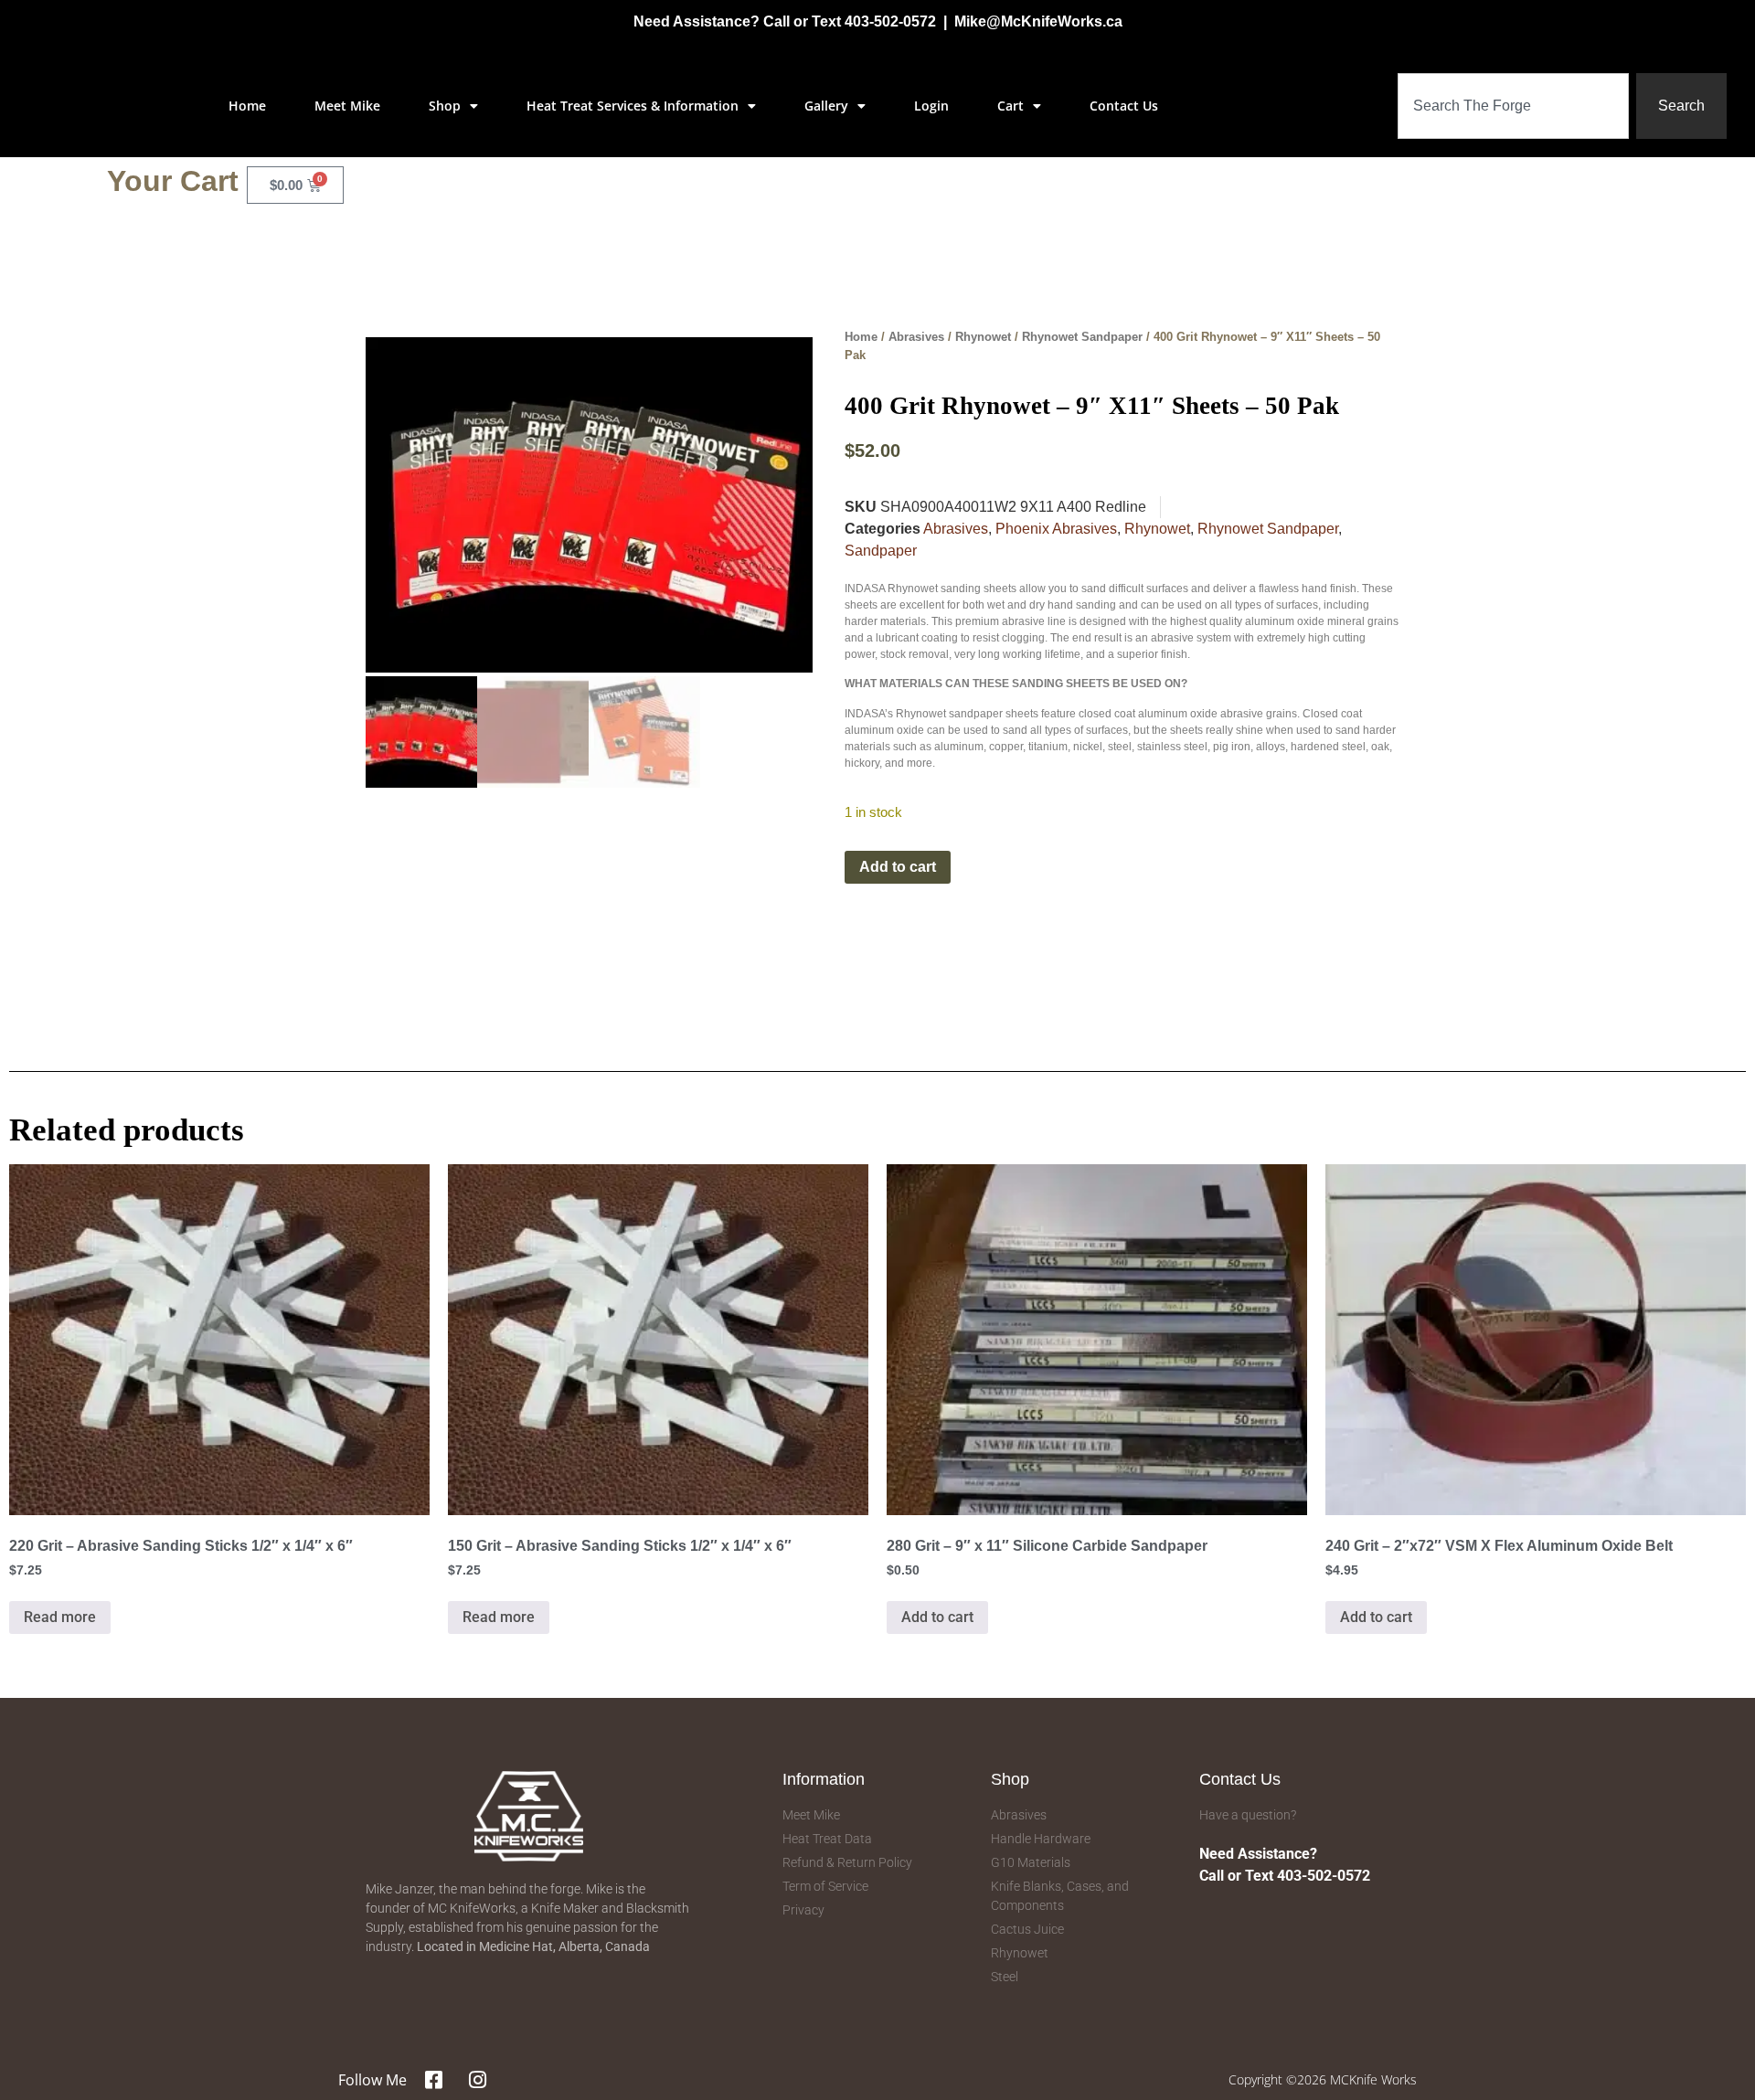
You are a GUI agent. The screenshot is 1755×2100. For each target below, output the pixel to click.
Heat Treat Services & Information (633, 106)
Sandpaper (881, 551)
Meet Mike (347, 106)
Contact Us (1124, 106)
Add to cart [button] (937, 1617)
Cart (1010, 106)
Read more (60, 1617)
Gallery (826, 106)
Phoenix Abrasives (1056, 529)
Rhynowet (983, 337)
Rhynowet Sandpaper (1082, 337)
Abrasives (916, 337)
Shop (445, 106)
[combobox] (1513, 106)
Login (931, 106)
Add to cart (898, 867)
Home (247, 106)
